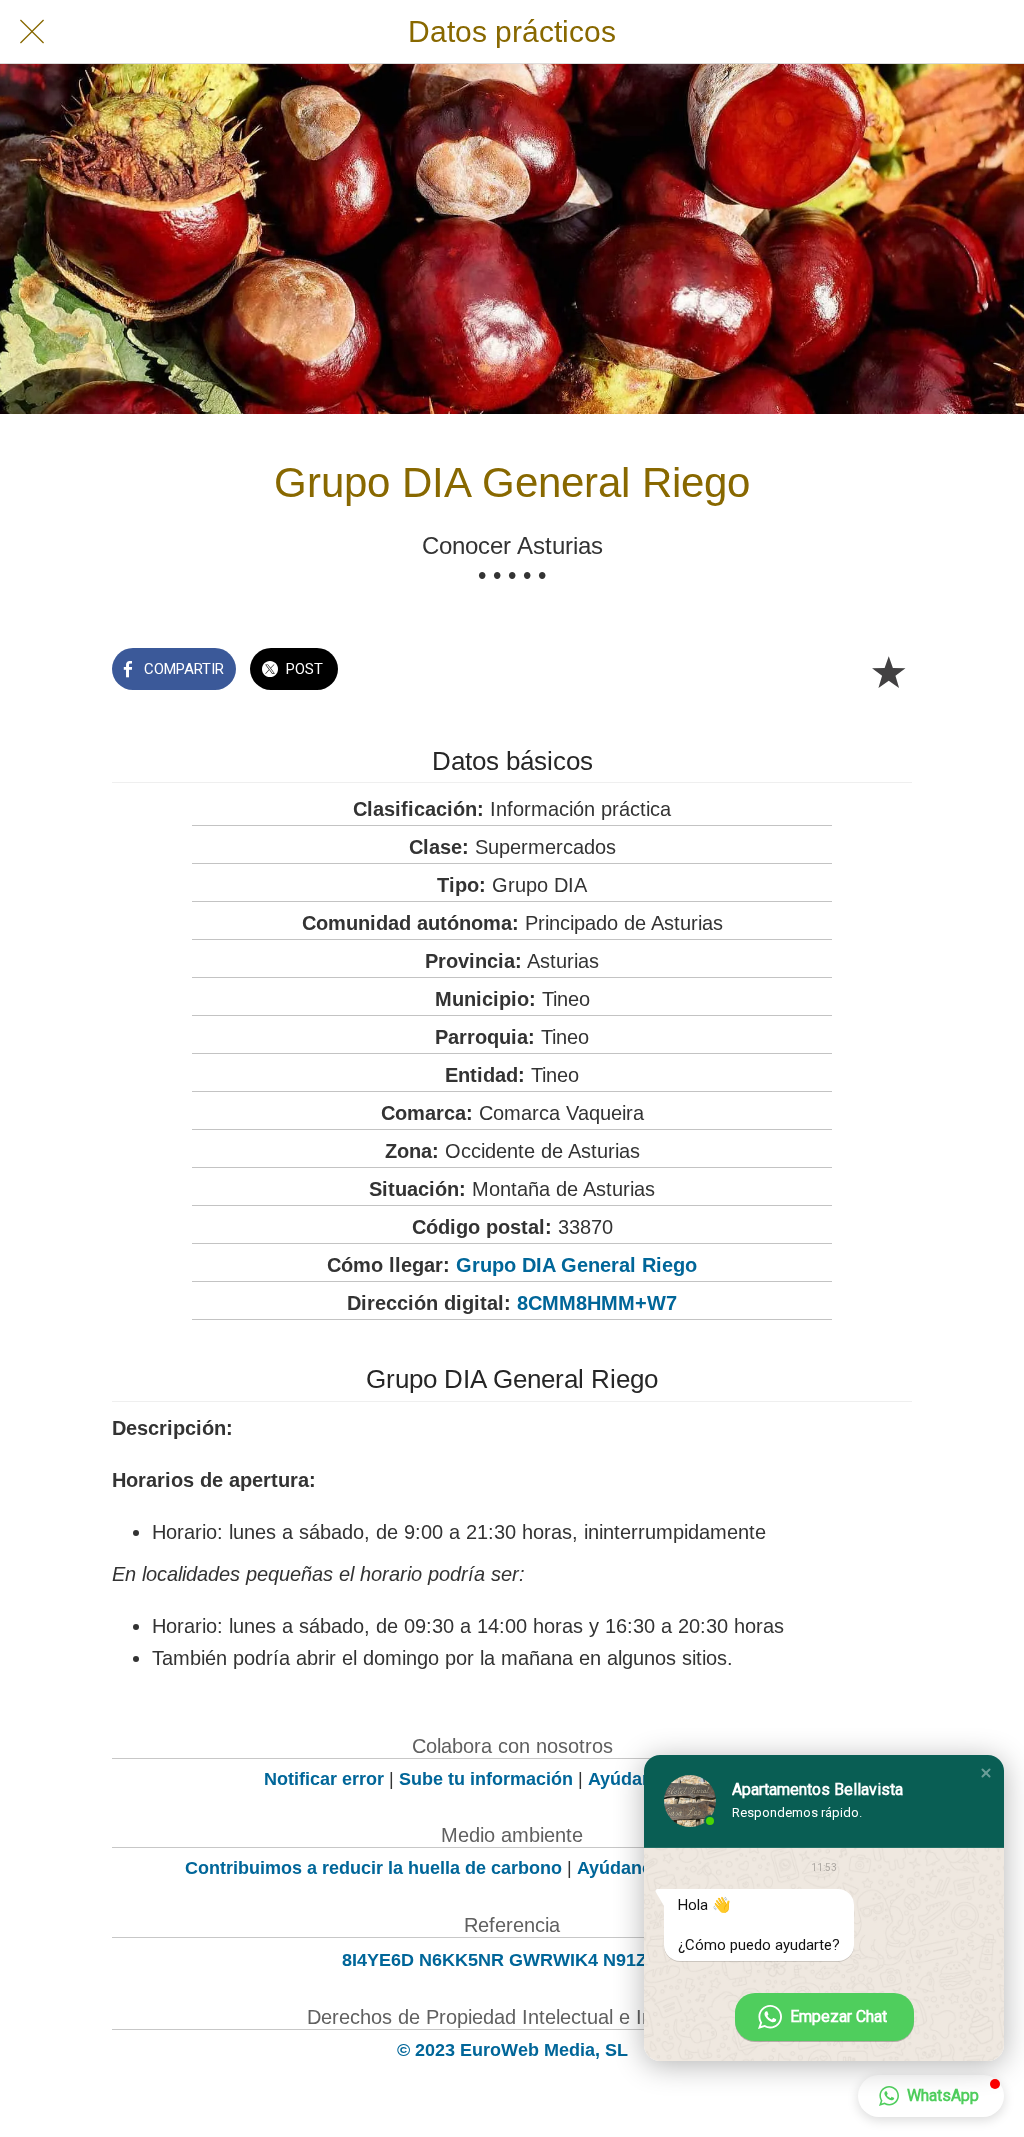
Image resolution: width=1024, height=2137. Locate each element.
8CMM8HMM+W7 (597, 1303)
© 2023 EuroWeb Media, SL (512, 2050)
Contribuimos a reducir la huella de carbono (373, 1868)
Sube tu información (486, 1779)
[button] (986, 1773)
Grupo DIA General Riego (576, 1265)
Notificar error (324, 1779)
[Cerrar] (32, 32)
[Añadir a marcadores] (888, 671)
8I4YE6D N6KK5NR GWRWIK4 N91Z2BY (512, 1960)
